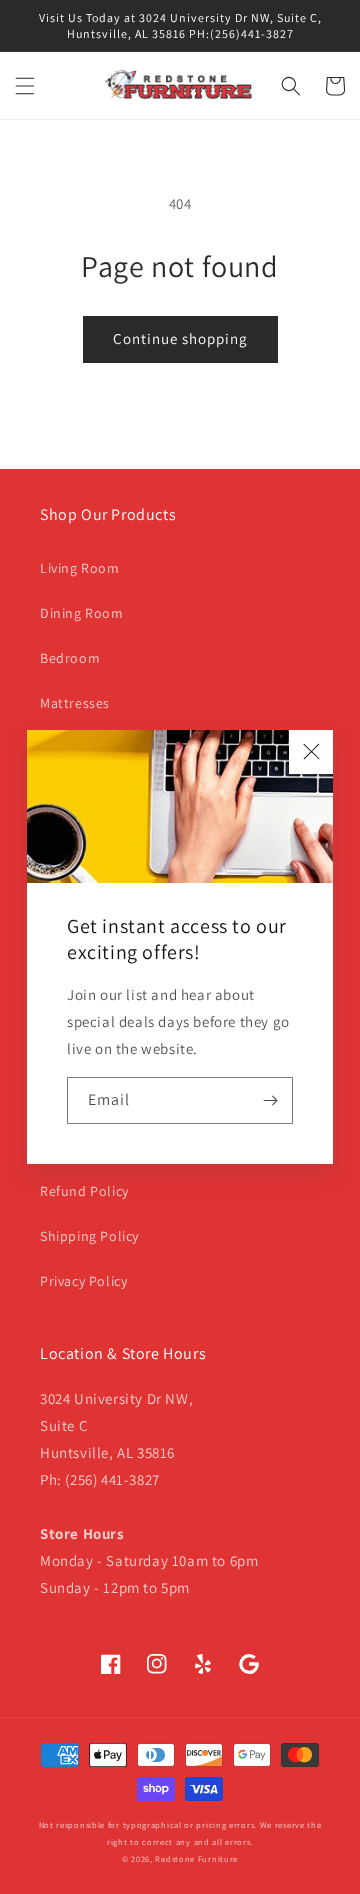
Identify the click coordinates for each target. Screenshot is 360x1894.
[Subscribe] (270, 1100)
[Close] (311, 752)
